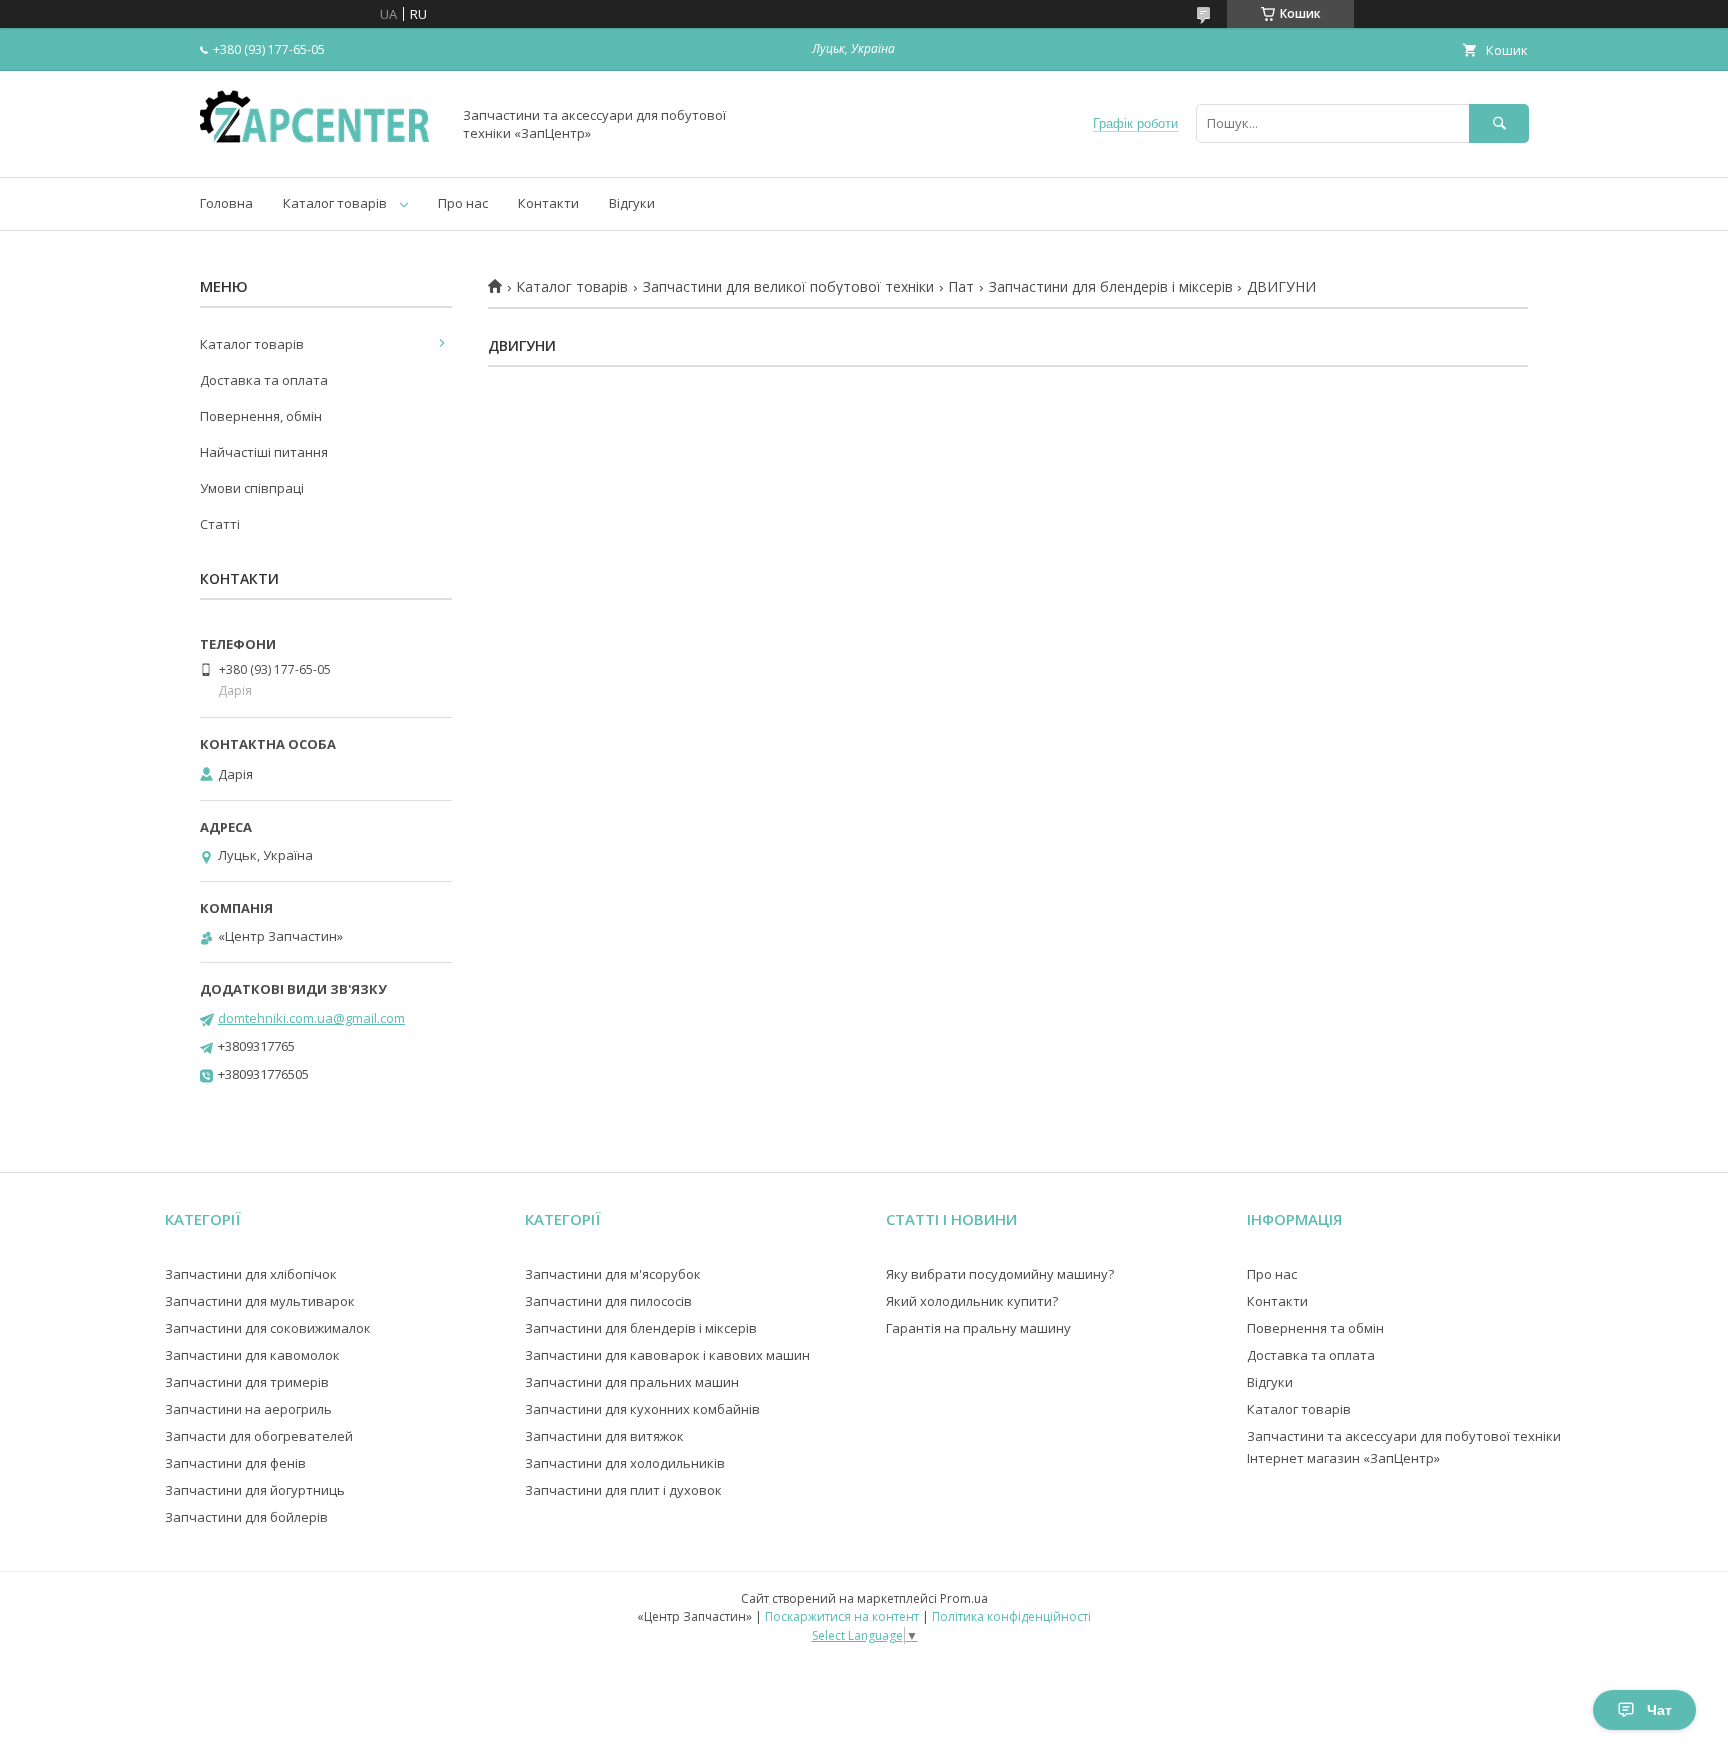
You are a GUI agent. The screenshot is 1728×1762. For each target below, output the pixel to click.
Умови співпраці (252, 488)
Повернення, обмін (261, 416)
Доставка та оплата (264, 380)
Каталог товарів (335, 203)
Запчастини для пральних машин (632, 1382)
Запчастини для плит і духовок (623, 1490)
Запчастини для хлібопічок (251, 1274)
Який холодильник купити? (972, 1301)
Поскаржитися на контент (842, 1616)
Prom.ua (964, 1598)
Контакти (548, 203)
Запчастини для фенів (235, 1463)
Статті (220, 524)
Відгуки (632, 203)
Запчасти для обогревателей (259, 1436)
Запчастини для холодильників (625, 1463)
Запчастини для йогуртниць (255, 1490)
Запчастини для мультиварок (260, 1301)
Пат (961, 287)
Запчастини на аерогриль (248, 1409)
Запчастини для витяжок (604, 1436)
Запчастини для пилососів (608, 1301)
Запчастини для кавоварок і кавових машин (667, 1355)
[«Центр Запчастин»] (320, 151)
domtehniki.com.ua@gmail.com (311, 1018)
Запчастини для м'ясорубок (613, 1274)
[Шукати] (1499, 123)
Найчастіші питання (264, 452)
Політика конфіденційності (1011, 1616)
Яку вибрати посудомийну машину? (1000, 1274)
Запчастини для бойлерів (246, 1517)
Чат (1659, 1710)
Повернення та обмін (1315, 1328)
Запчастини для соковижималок (268, 1328)
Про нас (463, 203)
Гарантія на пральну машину (978, 1328)
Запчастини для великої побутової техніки (788, 287)
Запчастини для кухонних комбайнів (642, 1409)
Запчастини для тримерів (247, 1382)
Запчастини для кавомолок (252, 1355)
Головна (226, 203)
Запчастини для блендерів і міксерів (1111, 287)
